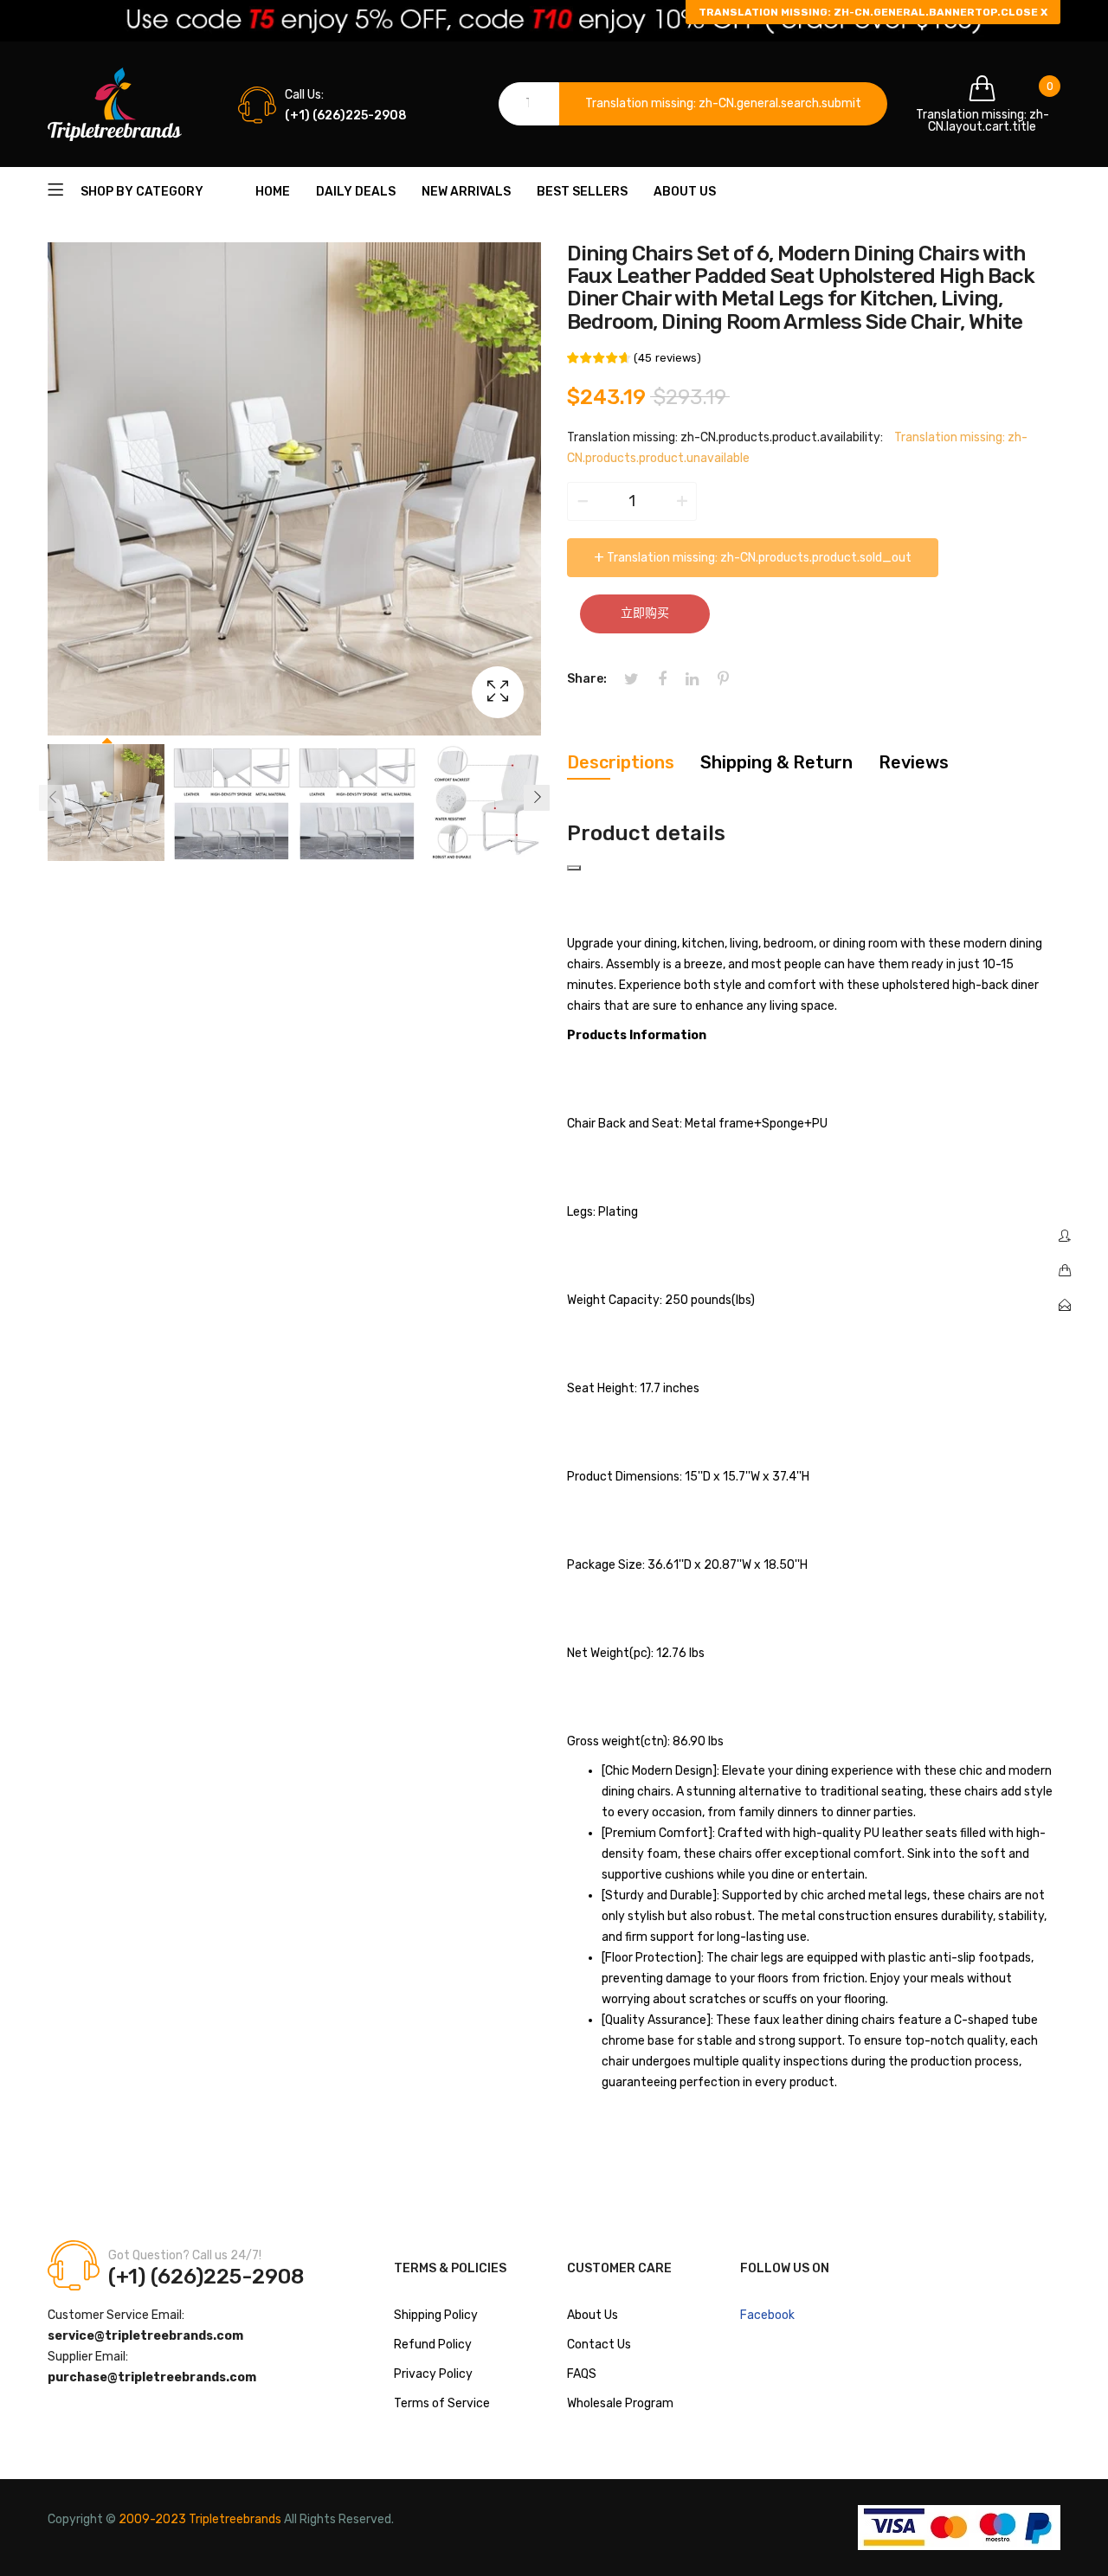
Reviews (914, 762)
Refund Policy (433, 2345)
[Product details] (574, 868)
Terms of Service (442, 2403)
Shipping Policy (436, 2315)
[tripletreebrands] (115, 104)
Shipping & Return (776, 762)
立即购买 (645, 613)
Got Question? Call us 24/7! (185, 2255)
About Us (593, 2315)
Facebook (767, 2315)
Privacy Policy (433, 2374)
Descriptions (621, 762)
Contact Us (599, 2345)
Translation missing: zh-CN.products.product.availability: (725, 437)
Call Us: (304, 95)
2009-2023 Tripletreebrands (200, 2519)
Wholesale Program (620, 2403)
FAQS (582, 2374)
